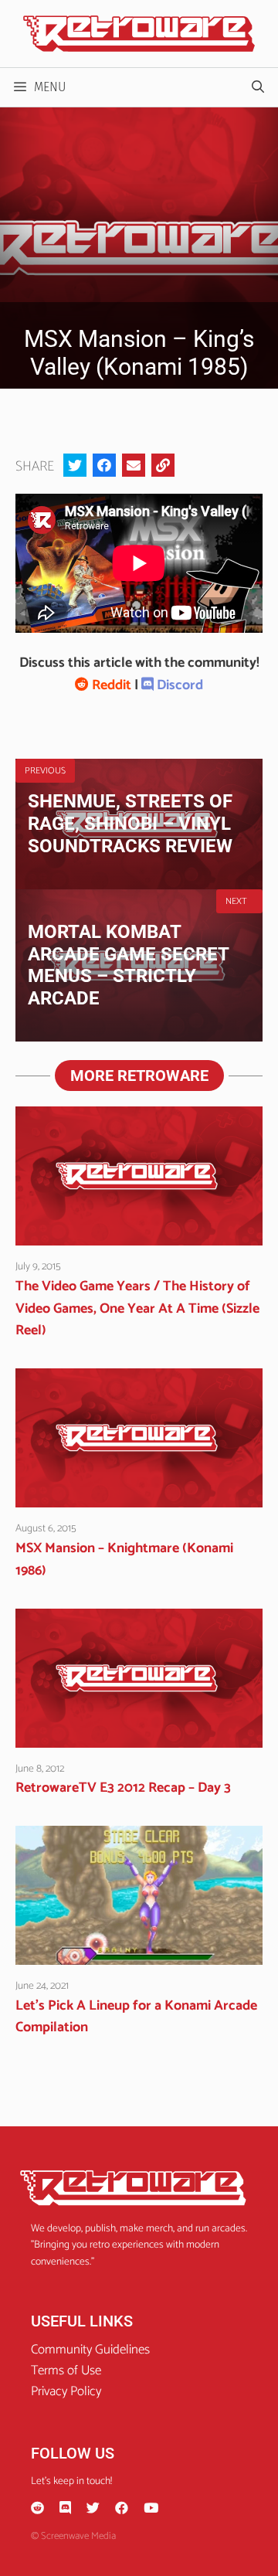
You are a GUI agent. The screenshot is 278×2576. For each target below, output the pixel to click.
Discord (178, 685)
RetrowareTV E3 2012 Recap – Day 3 (123, 1788)
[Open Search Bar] (258, 87)
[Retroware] (139, 33)
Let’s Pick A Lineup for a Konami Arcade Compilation (136, 2017)
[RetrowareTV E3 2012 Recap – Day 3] (139, 1736)
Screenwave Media (78, 2536)
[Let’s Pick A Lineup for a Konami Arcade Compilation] (139, 1954)
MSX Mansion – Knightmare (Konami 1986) (124, 1560)
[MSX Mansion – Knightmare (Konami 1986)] (139, 1497)
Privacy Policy (66, 2391)
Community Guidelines (90, 2350)
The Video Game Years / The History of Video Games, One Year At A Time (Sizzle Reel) (137, 1309)
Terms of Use (66, 2370)
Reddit (110, 685)
